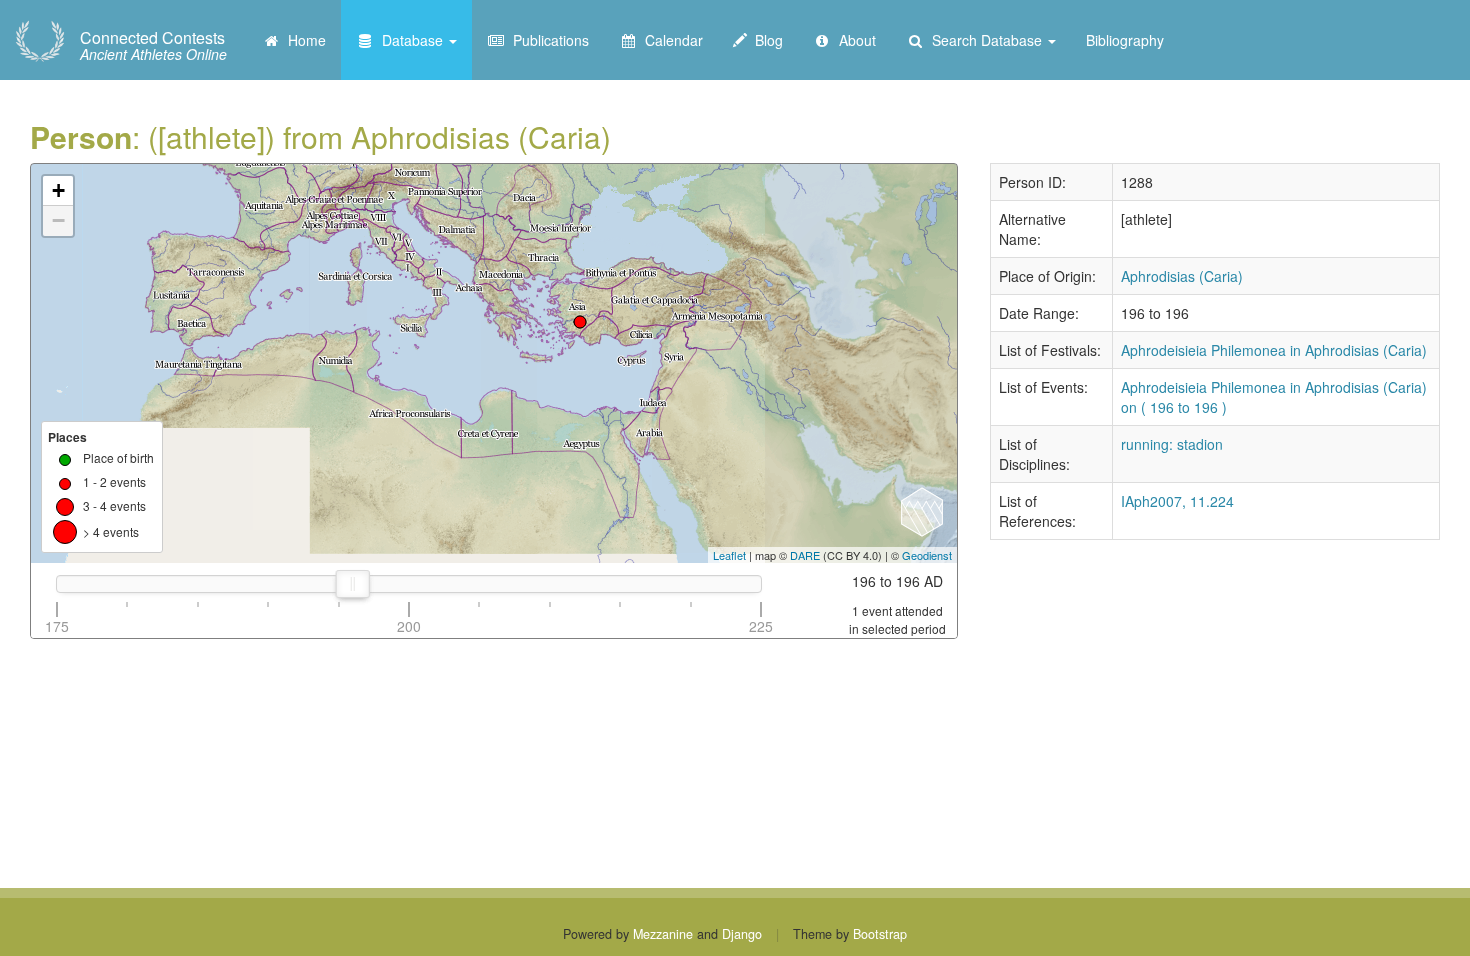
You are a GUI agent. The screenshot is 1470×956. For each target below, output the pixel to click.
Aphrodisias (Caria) (1182, 276)
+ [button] (58, 190)
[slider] (353, 584)
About (853, 40)
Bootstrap (880, 934)
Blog (765, 40)
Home (303, 40)
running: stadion (1172, 444)
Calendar (670, 40)
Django (742, 934)
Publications (547, 40)
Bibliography (1125, 40)
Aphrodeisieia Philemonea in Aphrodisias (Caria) (1274, 350)
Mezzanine (663, 934)
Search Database (985, 40)
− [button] (58, 220)
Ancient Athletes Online (153, 46)
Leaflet (729, 555)
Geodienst (927, 555)
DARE (805, 555)
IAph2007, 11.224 (1177, 501)
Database (410, 40)
